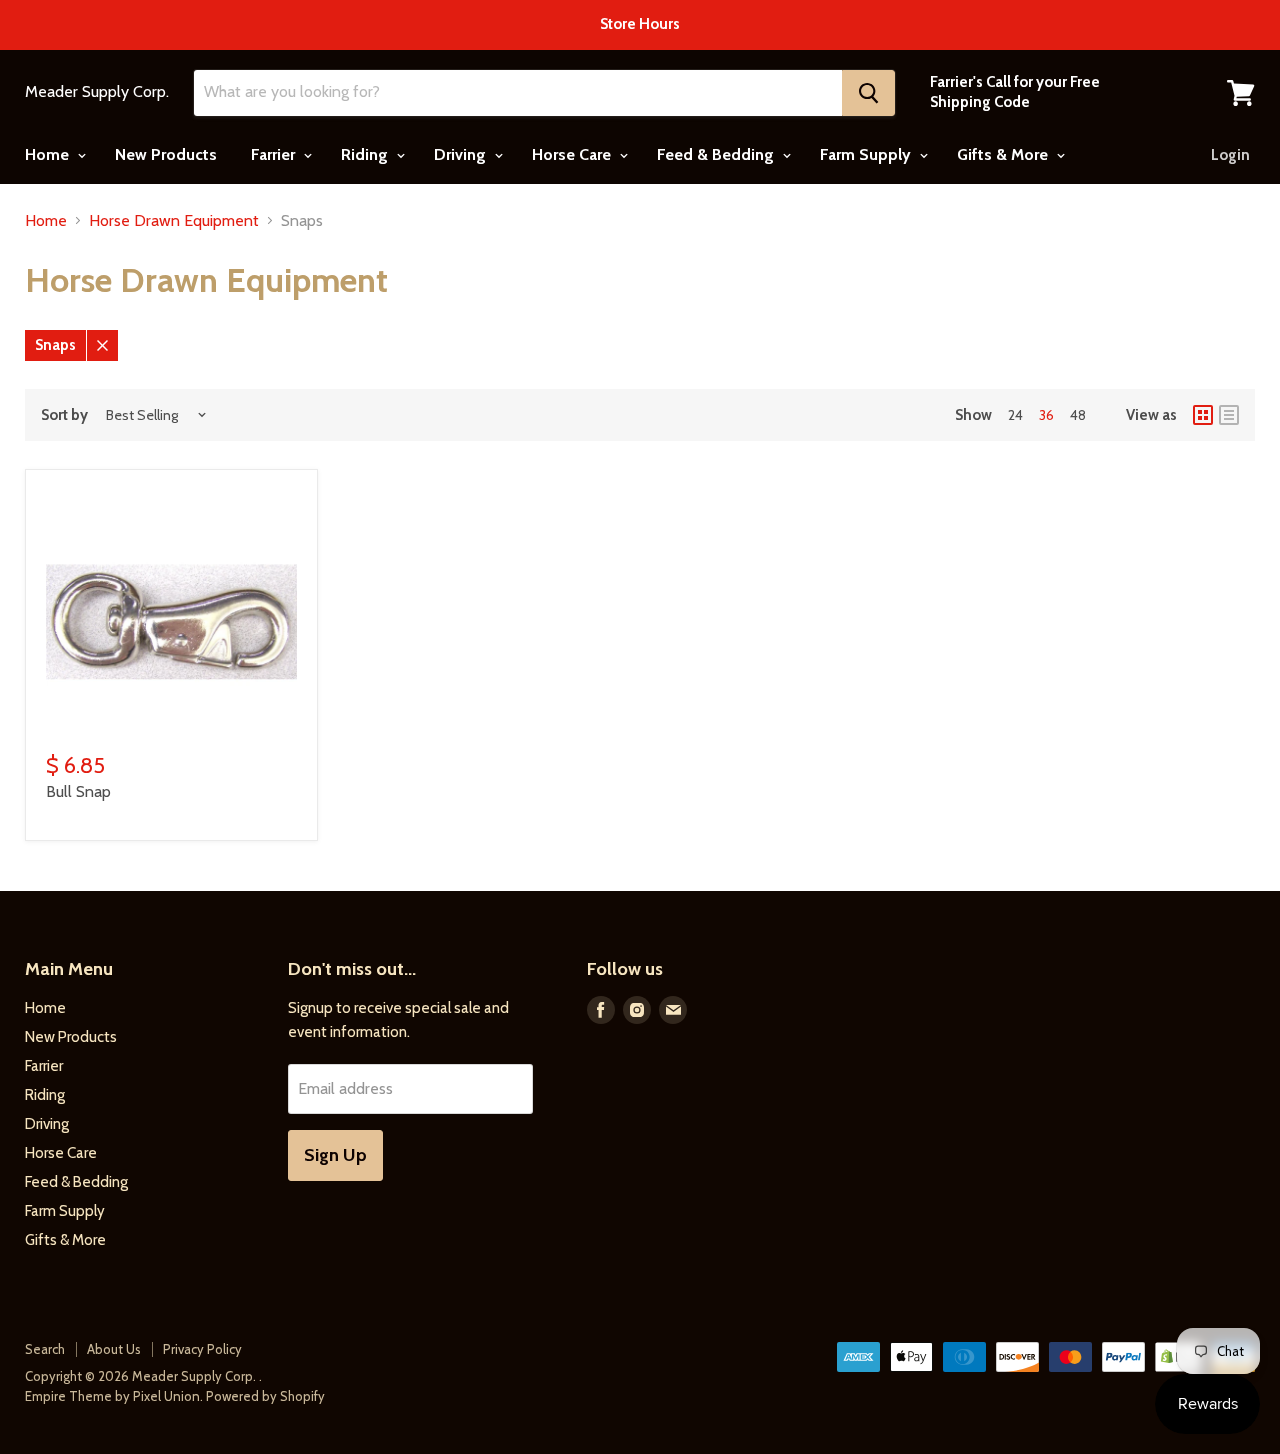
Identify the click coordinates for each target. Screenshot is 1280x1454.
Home (49, 154)
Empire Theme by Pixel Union (112, 1396)
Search (45, 1349)
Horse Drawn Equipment (174, 221)
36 (1046, 415)
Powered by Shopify (265, 1396)
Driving (462, 154)
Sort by (64, 415)
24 (1015, 415)
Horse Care (573, 154)
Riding (366, 154)
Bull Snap (78, 791)
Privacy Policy (202, 1349)
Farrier (275, 154)
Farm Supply (867, 154)
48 (1078, 415)
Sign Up (335, 1155)
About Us (114, 1349)
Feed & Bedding (717, 154)
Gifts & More (1004, 154)
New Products (166, 154)
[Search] (868, 93)
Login (1230, 155)
